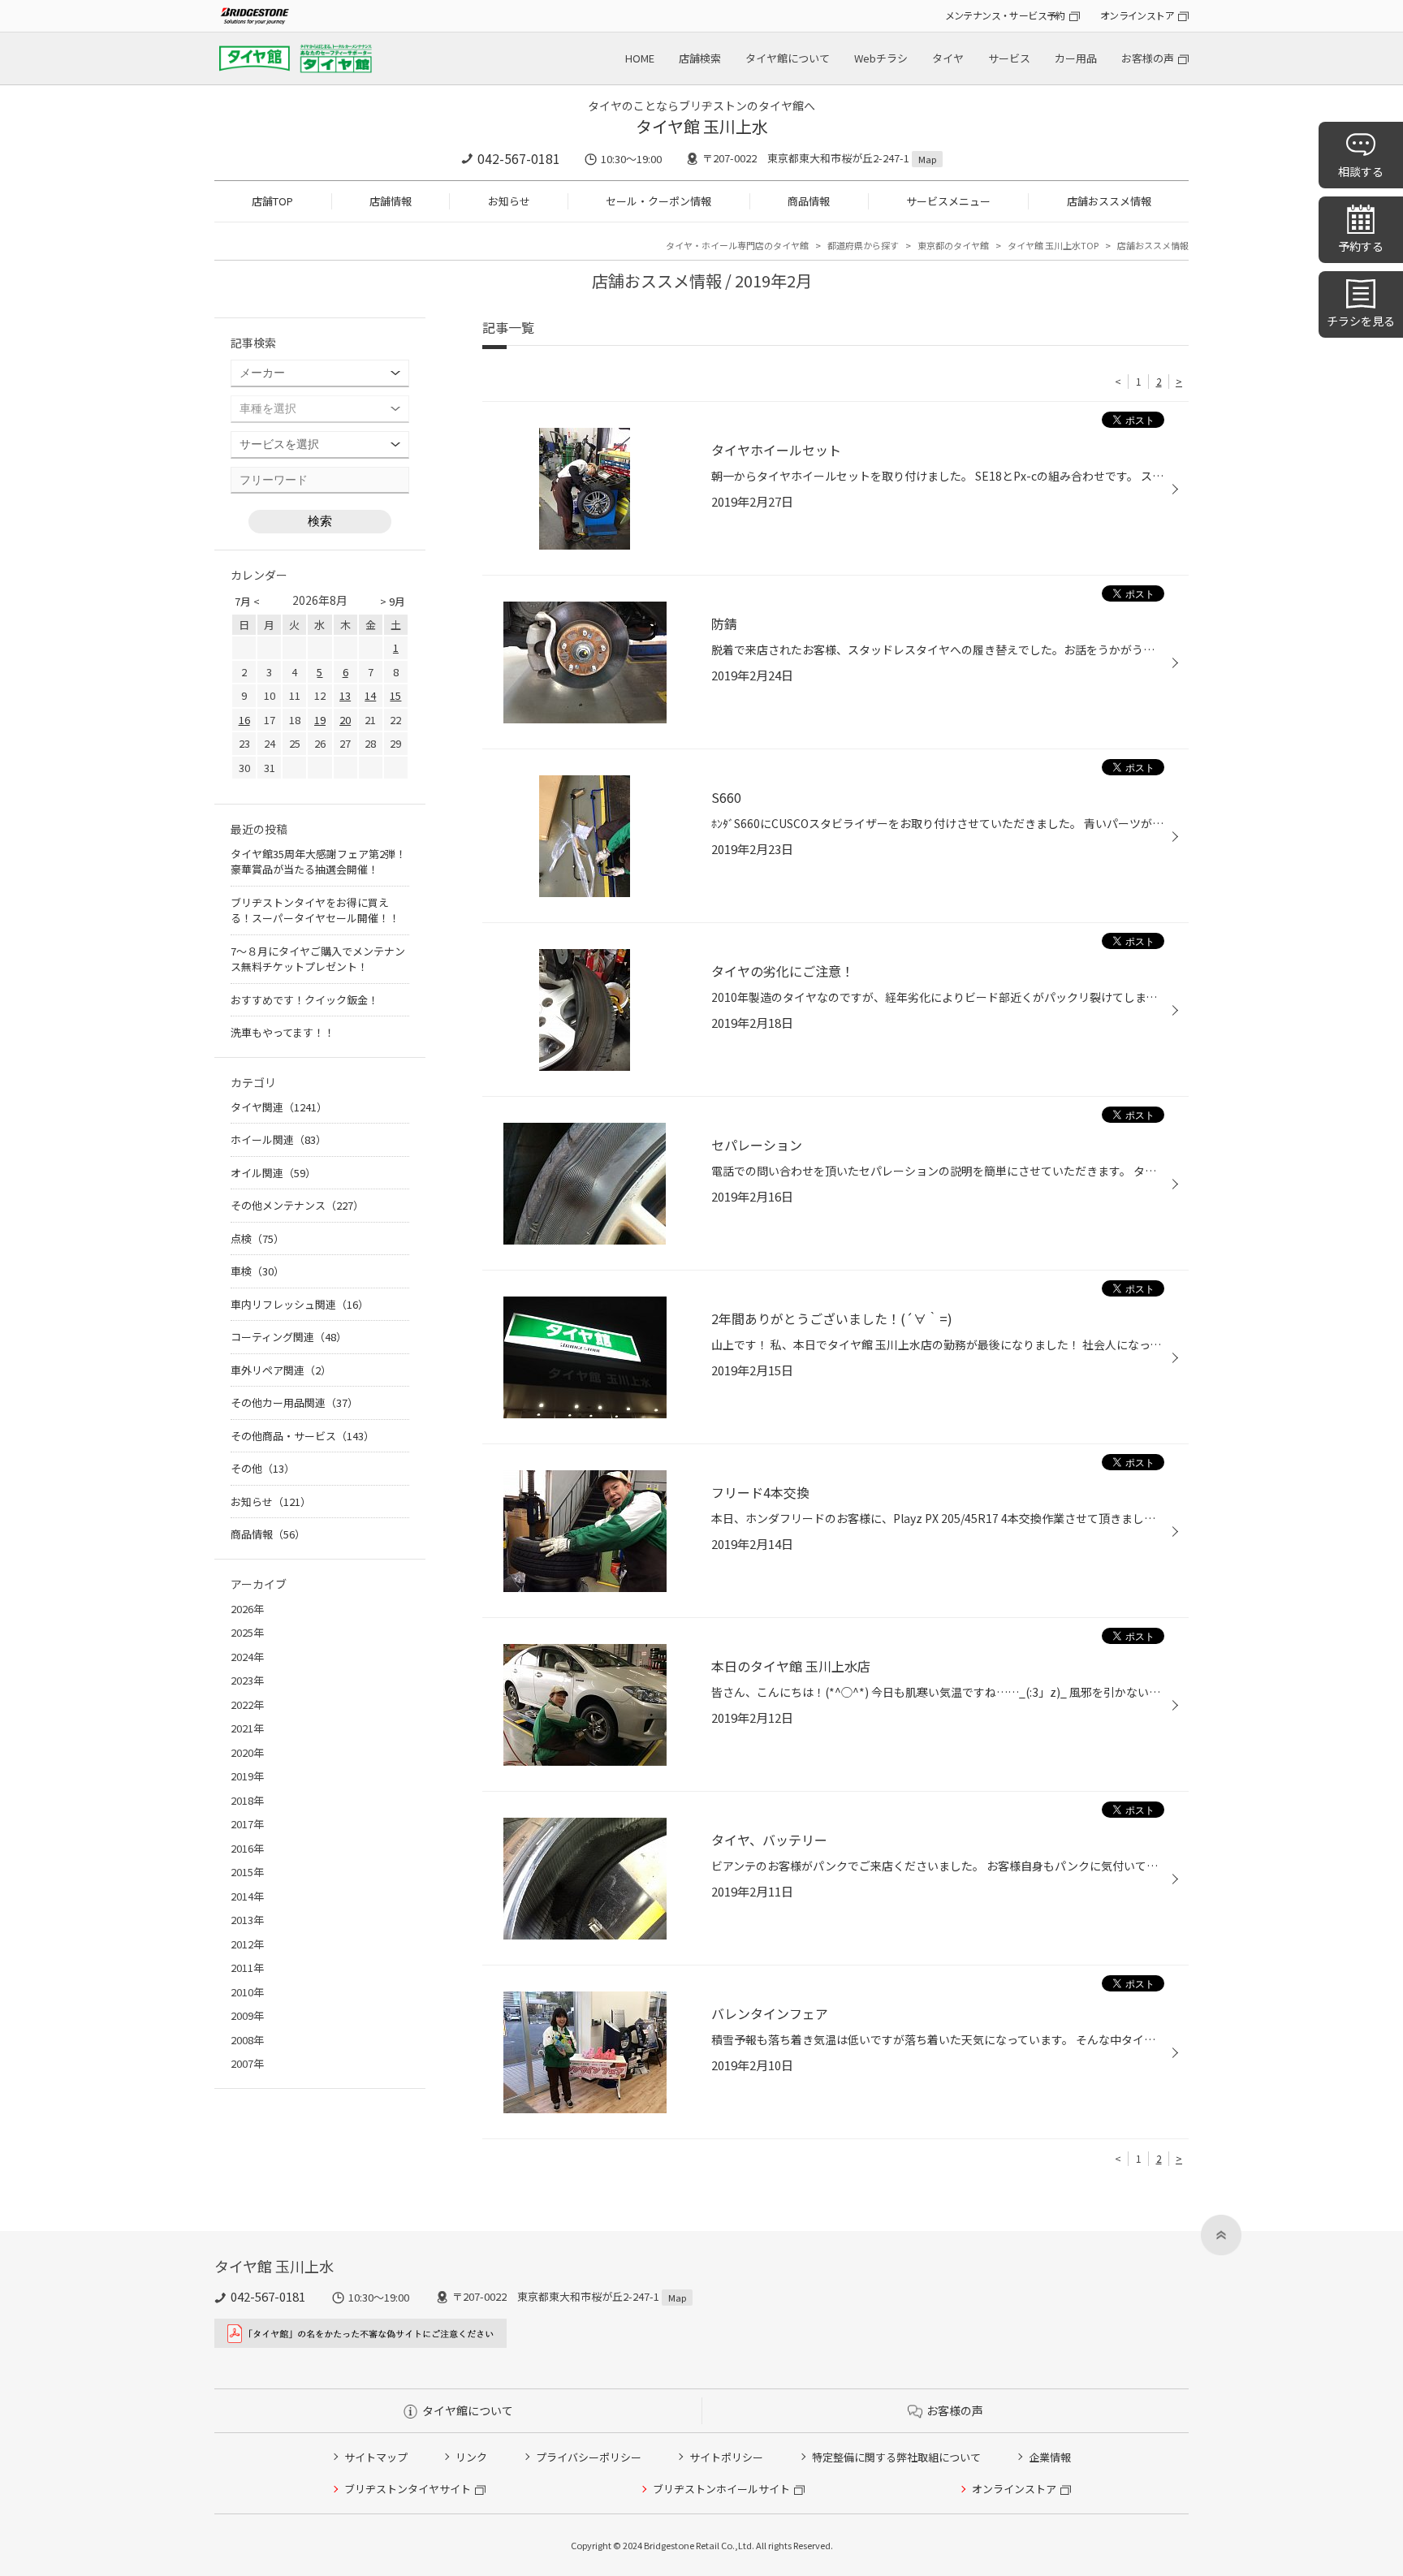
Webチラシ (881, 58)
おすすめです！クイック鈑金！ (304, 1000)
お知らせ (509, 201)
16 (244, 720)
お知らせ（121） (271, 1502)
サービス (1009, 58)
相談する (1361, 171)
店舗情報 (391, 201)
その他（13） (263, 1468)
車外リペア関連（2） (281, 1370)
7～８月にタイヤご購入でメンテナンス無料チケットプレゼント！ (318, 959)
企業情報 (1050, 2457)
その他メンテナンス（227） (297, 1205)
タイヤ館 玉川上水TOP (1053, 245)
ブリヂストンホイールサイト (721, 2489)
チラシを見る (1361, 321)
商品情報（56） (268, 1534)
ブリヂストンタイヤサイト (408, 2489)
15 (395, 695)
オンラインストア (1137, 15)
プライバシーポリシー (589, 2457)
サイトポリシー (726, 2457)
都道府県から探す (863, 245)
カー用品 (1076, 58)
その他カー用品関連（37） (294, 1402)
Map (927, 159)
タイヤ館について (788, 58)
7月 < (247, 601)
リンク (471, 2457)
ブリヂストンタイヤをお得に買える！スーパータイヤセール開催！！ (315, 910)
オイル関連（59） (273, 1173)
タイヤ (948, 58)
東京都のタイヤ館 (953, 245)
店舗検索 (700, 58)
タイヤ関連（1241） (279, 1107)
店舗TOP (272, 201)
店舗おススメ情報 (1109, 201)
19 (320, 720)
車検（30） (257, 1271)
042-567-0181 (519, 158)
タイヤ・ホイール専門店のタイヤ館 (737, 245)
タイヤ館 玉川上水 (702, 126)
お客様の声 (1148, 58)
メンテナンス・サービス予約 (1005, 15)
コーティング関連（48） (289, 1337)
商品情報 (809, 201)
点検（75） (257, 1238)
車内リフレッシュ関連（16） (300, 1304)
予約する (1361, 246)
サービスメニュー (948, 201)
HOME (640, 58)
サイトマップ (376, 2457)
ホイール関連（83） (278, 1139)
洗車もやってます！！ (283, 1032)
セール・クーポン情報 (658, 201)
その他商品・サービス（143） (302, 1436)
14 (370, 695)
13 (345, 695)
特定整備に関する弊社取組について (896, 2457)
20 (345, 720)
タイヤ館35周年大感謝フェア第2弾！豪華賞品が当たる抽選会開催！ (318, 862)
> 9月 (393, 601)
